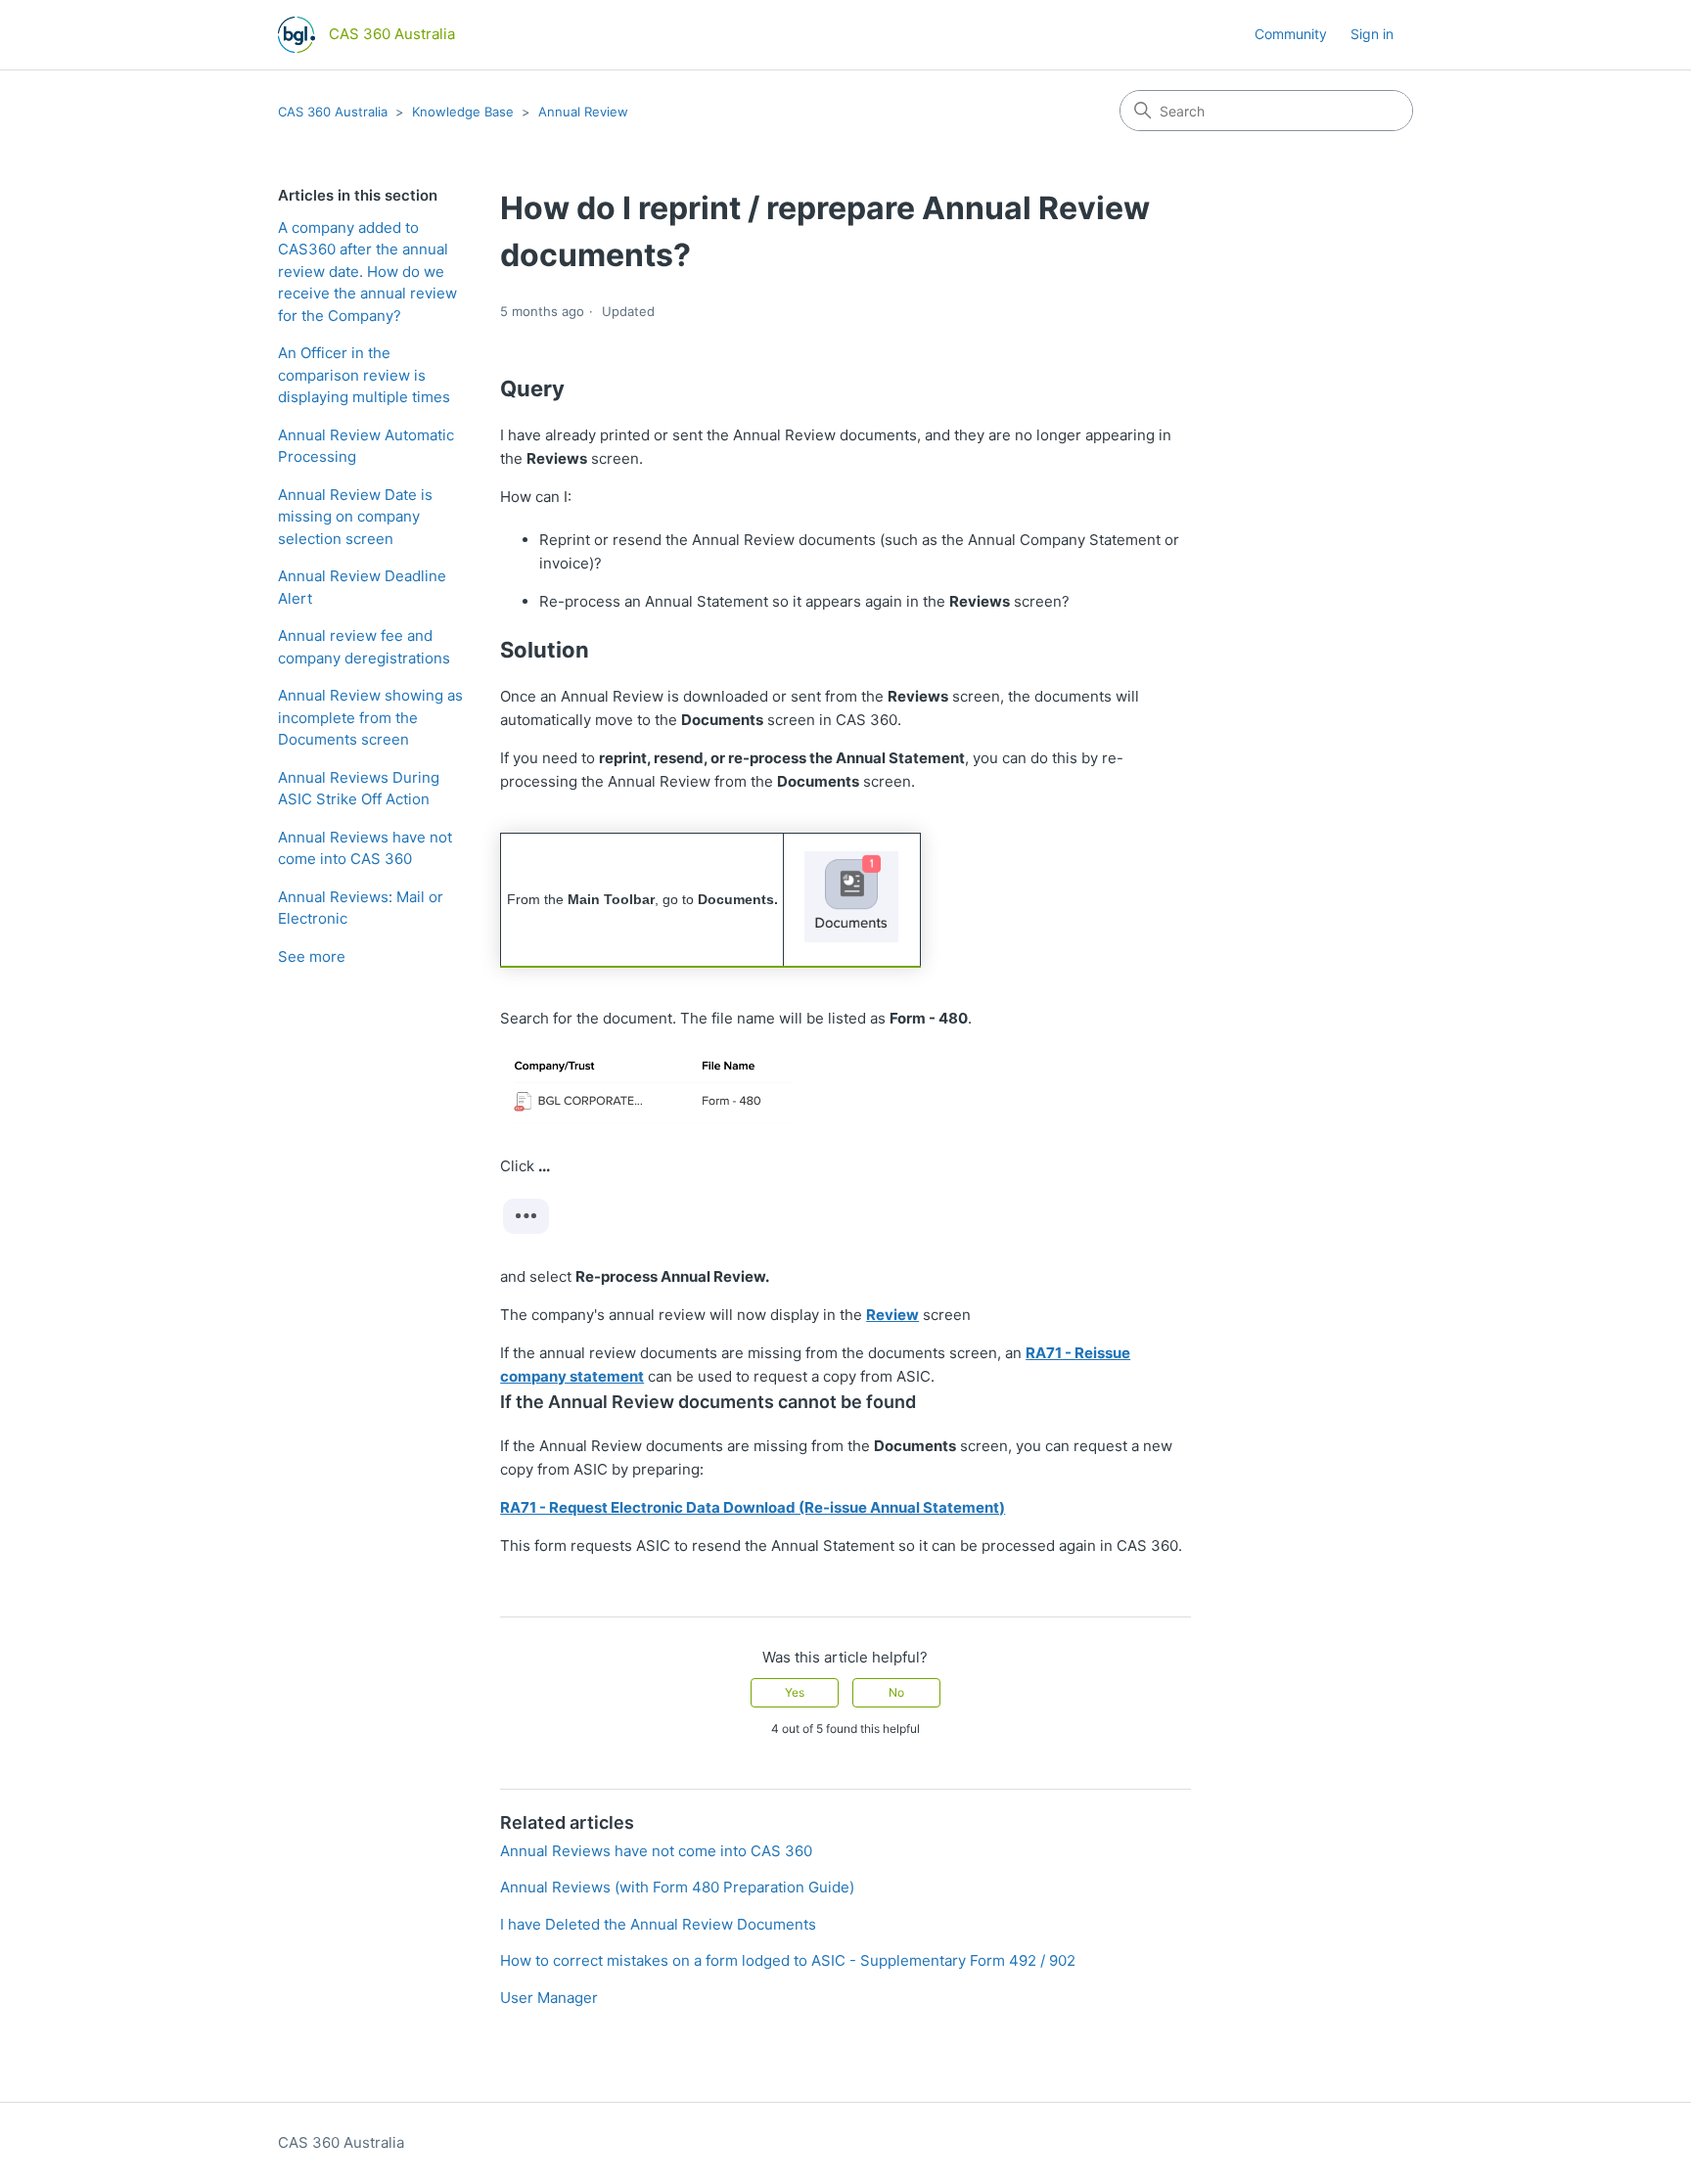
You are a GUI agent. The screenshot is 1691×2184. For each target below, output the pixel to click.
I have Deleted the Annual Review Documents (658, 1924)
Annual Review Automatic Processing (366, 446)
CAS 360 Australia (333, 112)
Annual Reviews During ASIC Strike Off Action (359, 789)
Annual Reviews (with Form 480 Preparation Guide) (677, 1887)
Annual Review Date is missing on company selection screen (355, 517)
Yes (795, 1692)
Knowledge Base (463, 112)
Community (1291, 34)
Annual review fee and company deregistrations (364, 647)
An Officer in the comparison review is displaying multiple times (364, 375)
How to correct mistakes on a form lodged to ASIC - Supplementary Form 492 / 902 (788, 1960)
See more (312, 956)
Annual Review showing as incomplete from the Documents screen (370, 717)
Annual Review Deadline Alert (362, 587)
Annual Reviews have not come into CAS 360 (365, 848)
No (896, 1692)
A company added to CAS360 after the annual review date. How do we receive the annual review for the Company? (367, 272)
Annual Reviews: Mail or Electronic (361, 908)
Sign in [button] (1372, 34)
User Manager (549, 1998)
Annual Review (583, 112)
